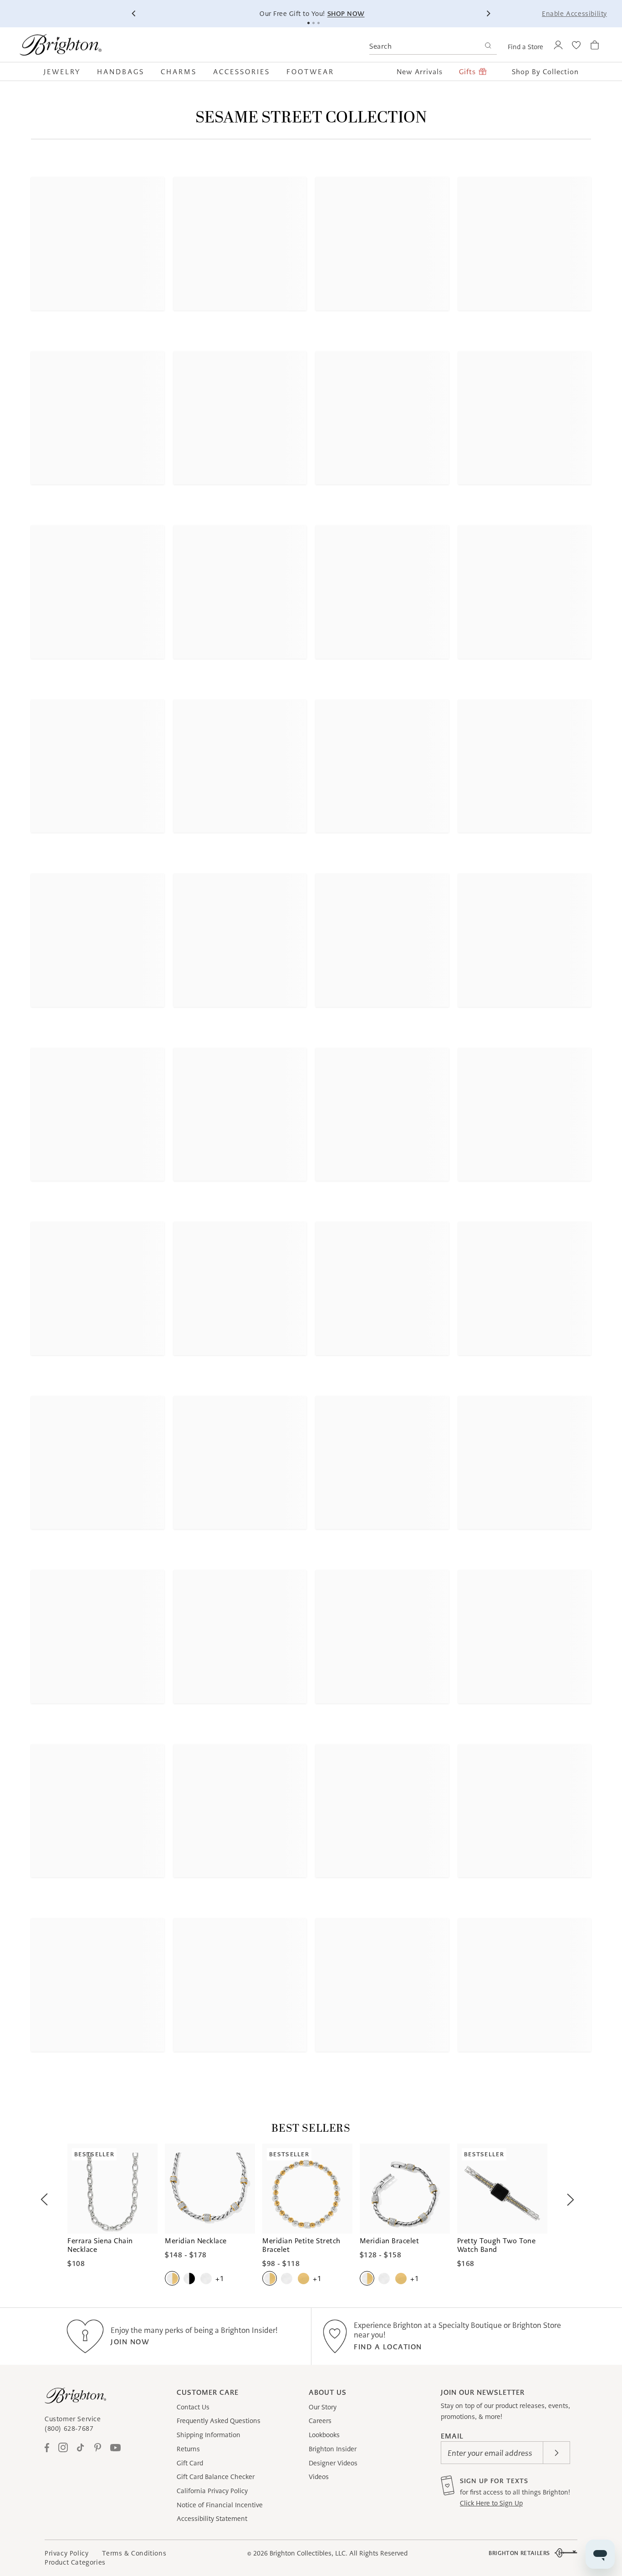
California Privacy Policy (212, 2491)
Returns (188, 2449)
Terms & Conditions (134, 2553)
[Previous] (134, 14)
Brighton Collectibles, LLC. (308, 2553)
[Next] (488, 14)
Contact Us (193, 2407)
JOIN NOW (130, 2342)
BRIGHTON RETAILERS (519, 2553)
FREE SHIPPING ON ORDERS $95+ (428, 14)
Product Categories (75, 2562)
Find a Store (525, 47)
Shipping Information (209, 2435)
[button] (66, 71)
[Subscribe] (556, 2453)
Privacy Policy (66, 2553)
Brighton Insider (333, 2449)
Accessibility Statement (212, 2519)
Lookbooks (324, 2435)
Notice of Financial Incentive (220, 2505)
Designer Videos (333, 2463)
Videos (319, 2477)
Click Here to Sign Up (491, 2503)
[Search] (488, 47)
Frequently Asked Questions (219, 2421)
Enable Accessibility (574, 14)
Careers (320, 2421)
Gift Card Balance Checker (216, 2477)
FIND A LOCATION (388, 2347)
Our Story (323, 2407)
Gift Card (190, 2463)
